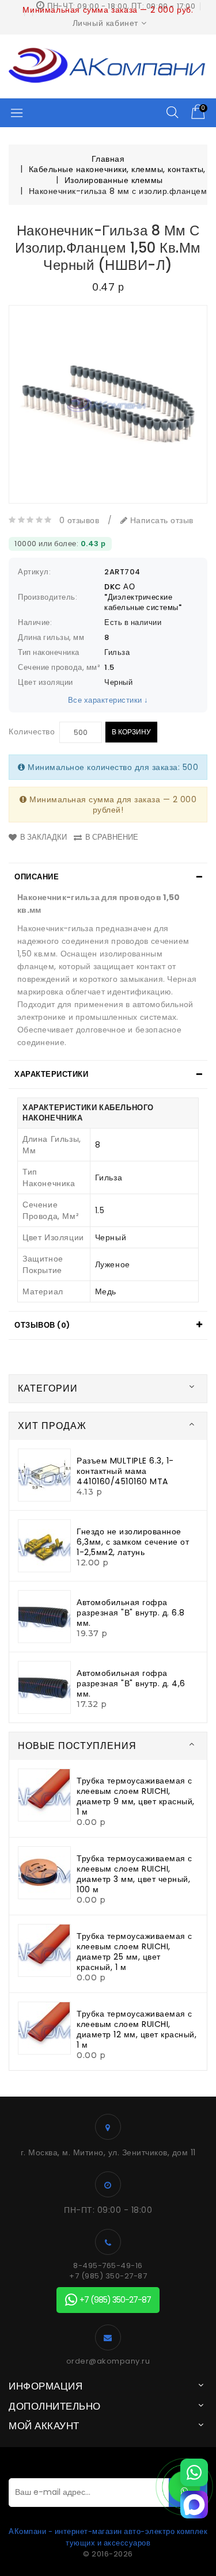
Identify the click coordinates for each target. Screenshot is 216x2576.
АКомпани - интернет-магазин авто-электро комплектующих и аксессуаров (108, 2537)
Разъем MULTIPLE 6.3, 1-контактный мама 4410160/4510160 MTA (125, 1471)
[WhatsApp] (194, 2472)
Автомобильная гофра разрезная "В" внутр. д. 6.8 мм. (131, 1613)
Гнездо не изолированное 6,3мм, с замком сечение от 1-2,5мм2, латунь (133, 1542)
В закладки (43, 837)
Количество (32, 731)
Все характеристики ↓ (108, 700)
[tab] (108, 877)
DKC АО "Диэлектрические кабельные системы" (143, 597)
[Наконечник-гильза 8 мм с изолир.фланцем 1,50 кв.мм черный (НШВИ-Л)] (108, 404)
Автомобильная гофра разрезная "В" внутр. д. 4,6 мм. (131, 1683)
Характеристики (51, 1074)
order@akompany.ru (108, 2361)
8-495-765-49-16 (108, 2266)
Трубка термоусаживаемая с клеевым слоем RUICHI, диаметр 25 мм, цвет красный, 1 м (134, 1952)
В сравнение (112, 837)
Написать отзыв (160, 520)
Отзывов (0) (42, 1325)
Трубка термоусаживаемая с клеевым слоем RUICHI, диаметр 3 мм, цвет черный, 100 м (134, 1874)
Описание (37, 877)
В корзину (131, 732)
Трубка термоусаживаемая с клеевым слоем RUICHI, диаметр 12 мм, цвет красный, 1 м (137, 2029)
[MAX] (194, 2505)
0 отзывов (79, 520)
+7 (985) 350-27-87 (108, 2276)
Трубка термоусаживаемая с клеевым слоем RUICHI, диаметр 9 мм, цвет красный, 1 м (136, 1796)
